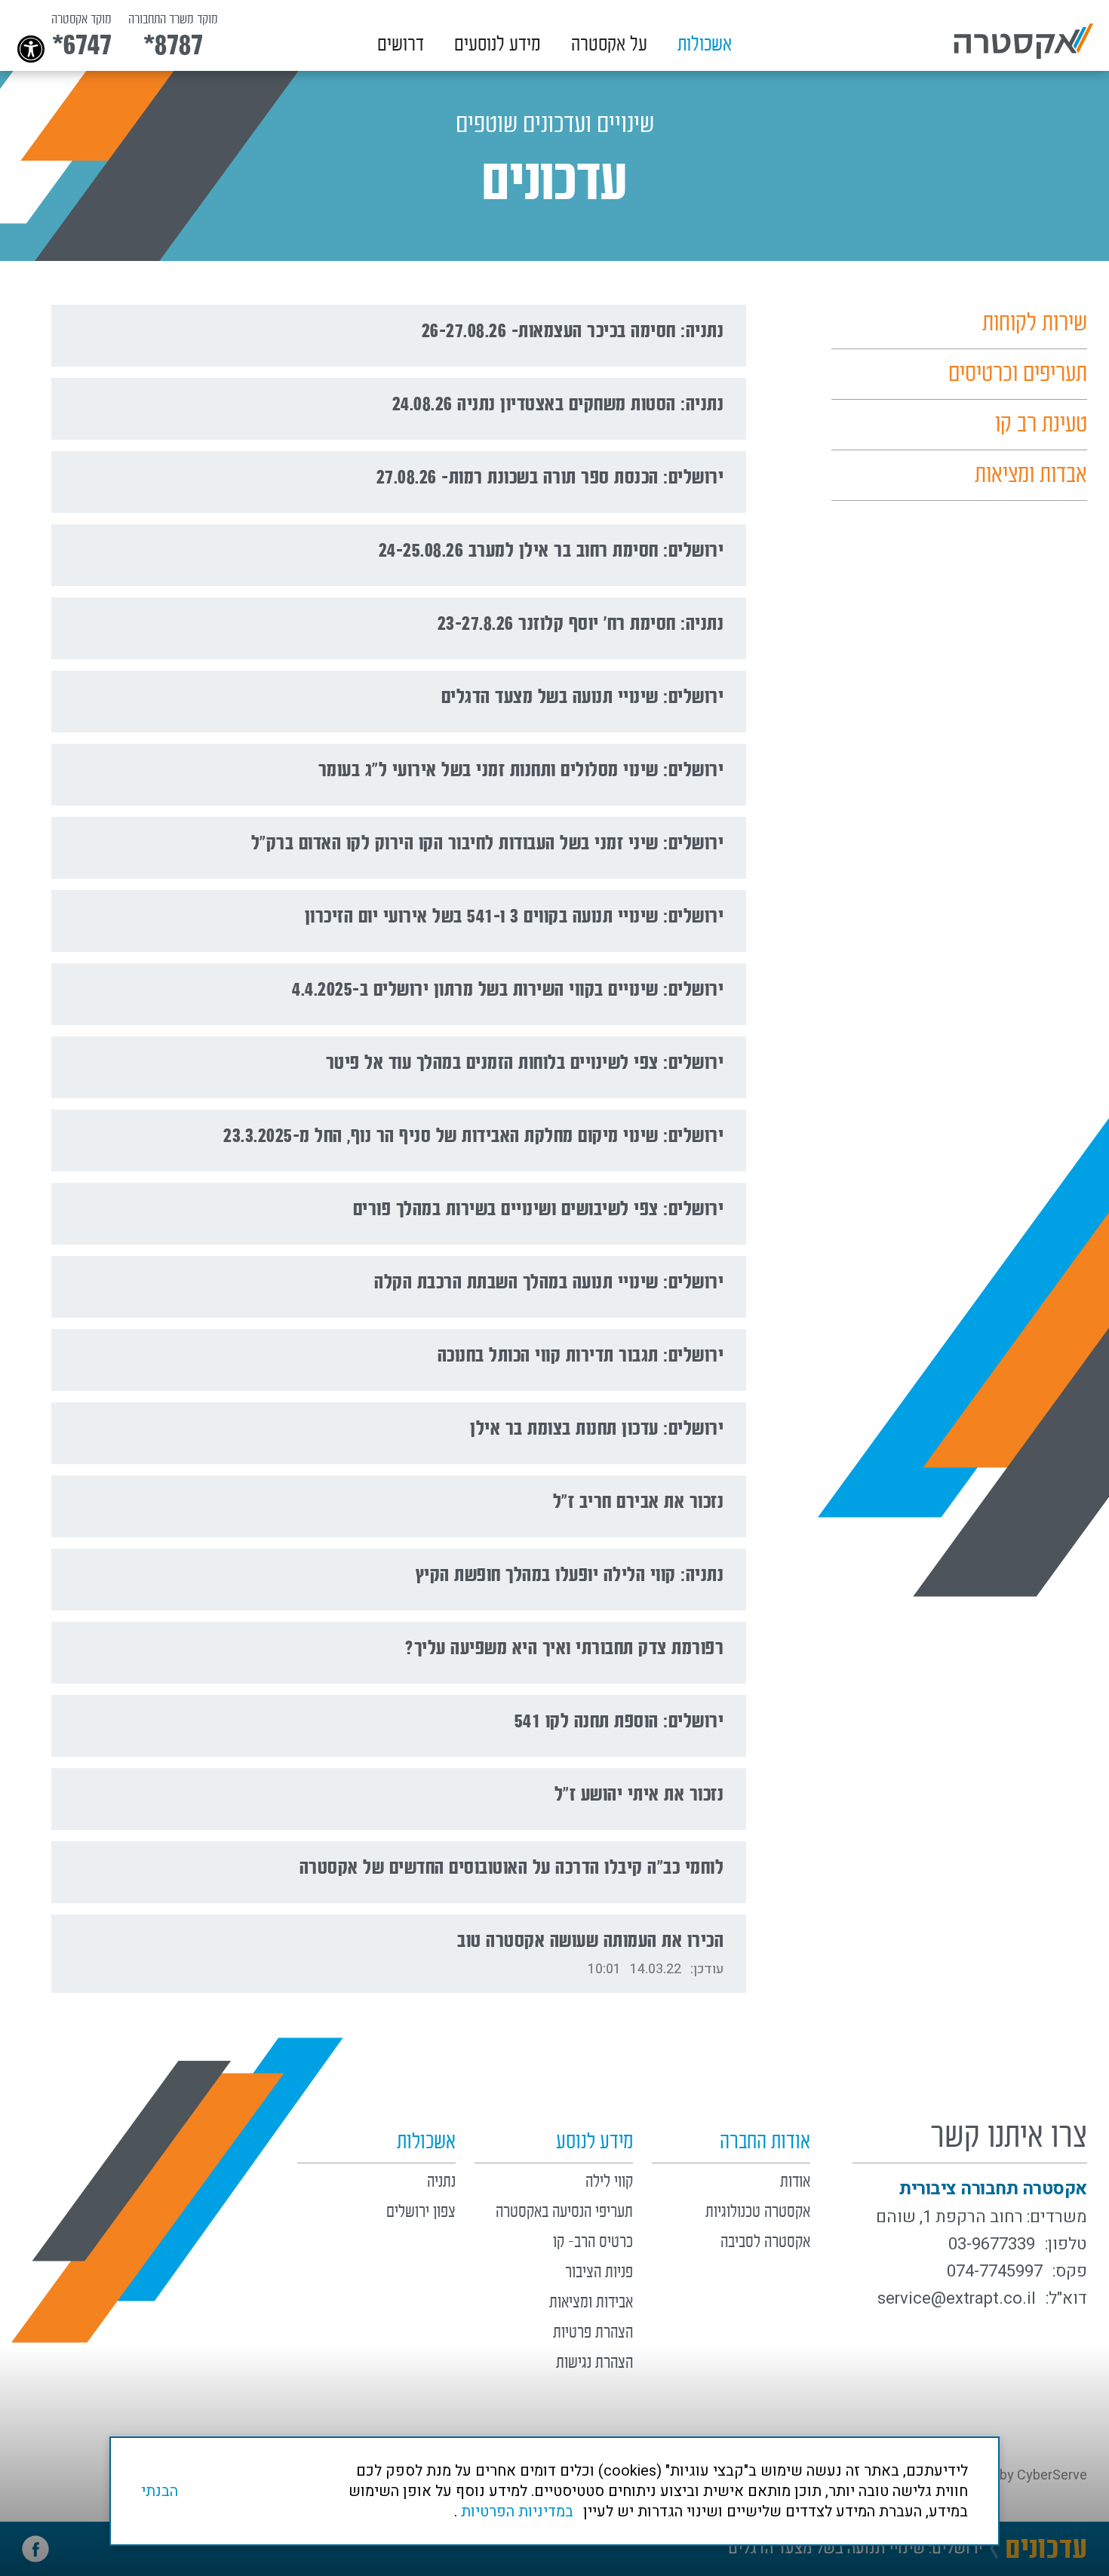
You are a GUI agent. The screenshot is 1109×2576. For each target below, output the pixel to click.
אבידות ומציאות (591, 2303)
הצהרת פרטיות (593, 2333)
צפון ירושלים (421, 2212)
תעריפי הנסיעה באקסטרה (564, 2212)
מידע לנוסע (594, 2142)
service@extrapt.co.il (957, 2298)
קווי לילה (609, 2182)
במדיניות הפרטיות (517, 2512)
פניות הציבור (599, 2272)
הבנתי (160, 2491)
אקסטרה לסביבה (765, 2242)
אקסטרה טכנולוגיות (758, 2212)
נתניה (441, 2182)
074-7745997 (995, 2271)
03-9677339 (992, 2244)
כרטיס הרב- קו (593, 2242)
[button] (705, 43)
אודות (795, 2182)
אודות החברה (765, 2142)
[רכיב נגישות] (8, 8)
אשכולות (705, 45)
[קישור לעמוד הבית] (1024, 41)
